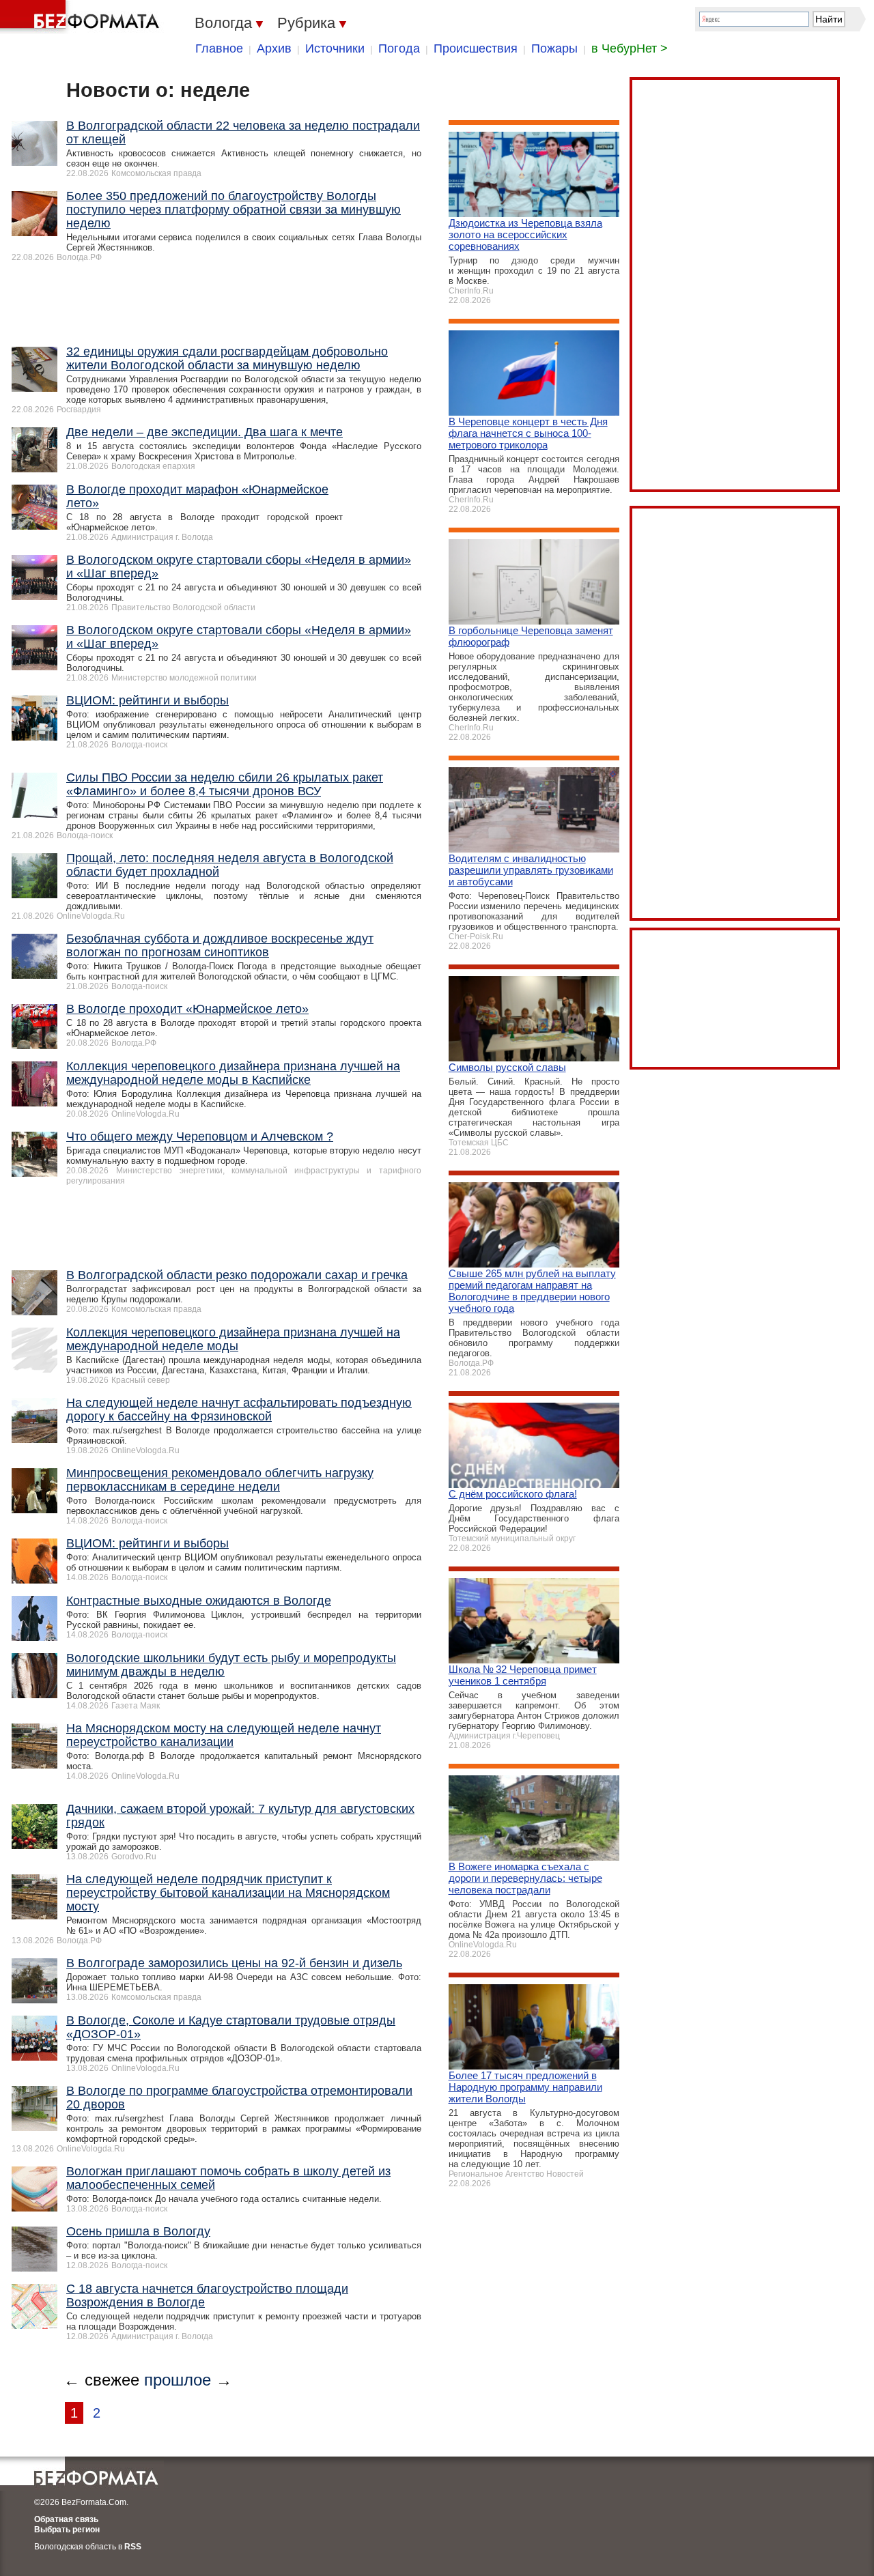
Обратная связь (66, 2519)
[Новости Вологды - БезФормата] (82, 17)
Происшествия (476, 48)
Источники (335, 48)
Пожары (554, 48)
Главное (219, 48)
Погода (399, 48)
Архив (274, 48)
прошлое (178, 2380)
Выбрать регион (67, 2530)
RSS (133, 2547)
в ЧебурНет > (630, 48)
